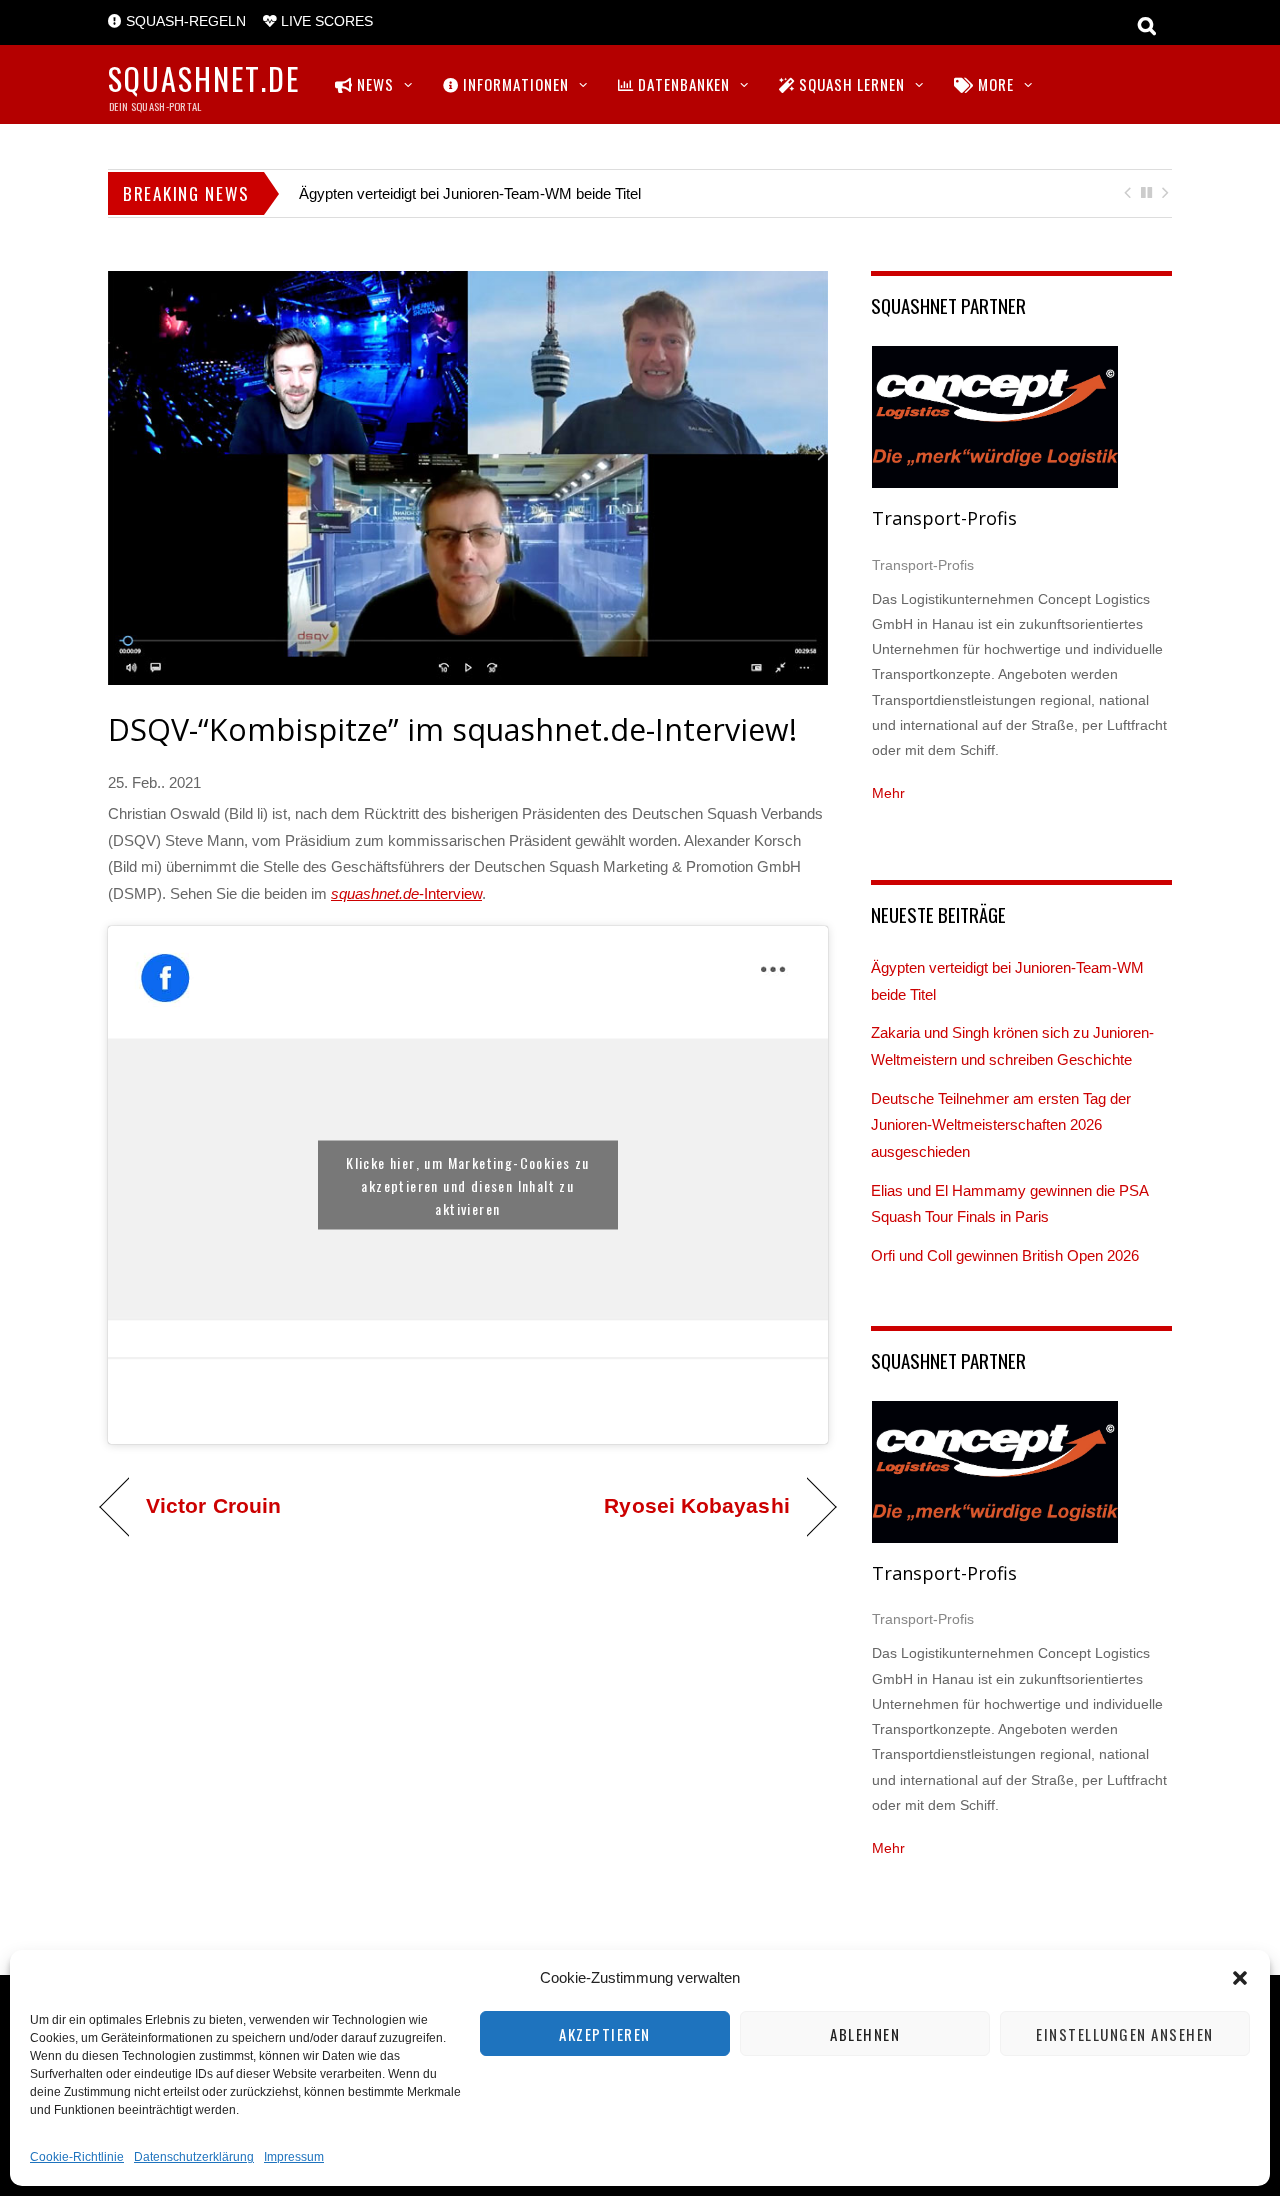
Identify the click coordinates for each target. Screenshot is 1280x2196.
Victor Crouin (213, 1505)
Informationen (514, 84)
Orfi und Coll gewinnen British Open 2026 (1005, 1255)
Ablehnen (865, 2034)
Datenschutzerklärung (194, 2157)
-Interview (406, 893)
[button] (1240, 1978)
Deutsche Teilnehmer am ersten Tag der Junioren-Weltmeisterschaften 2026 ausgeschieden (1001, 1125)
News (373, 84)
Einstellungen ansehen (1125, 2034)
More (994, 84)
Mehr (888, 793)
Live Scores (325, 21)
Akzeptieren (605, 2034)
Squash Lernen (850, 84)
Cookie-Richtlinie (77, 2157)
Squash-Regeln (184, 21)
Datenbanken (682, 84)
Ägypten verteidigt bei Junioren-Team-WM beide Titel (470, 193)
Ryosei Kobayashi (696, 1505)
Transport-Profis (944, 518)
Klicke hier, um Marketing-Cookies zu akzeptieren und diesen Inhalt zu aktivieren (467, 1184)
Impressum (294, 2157)
